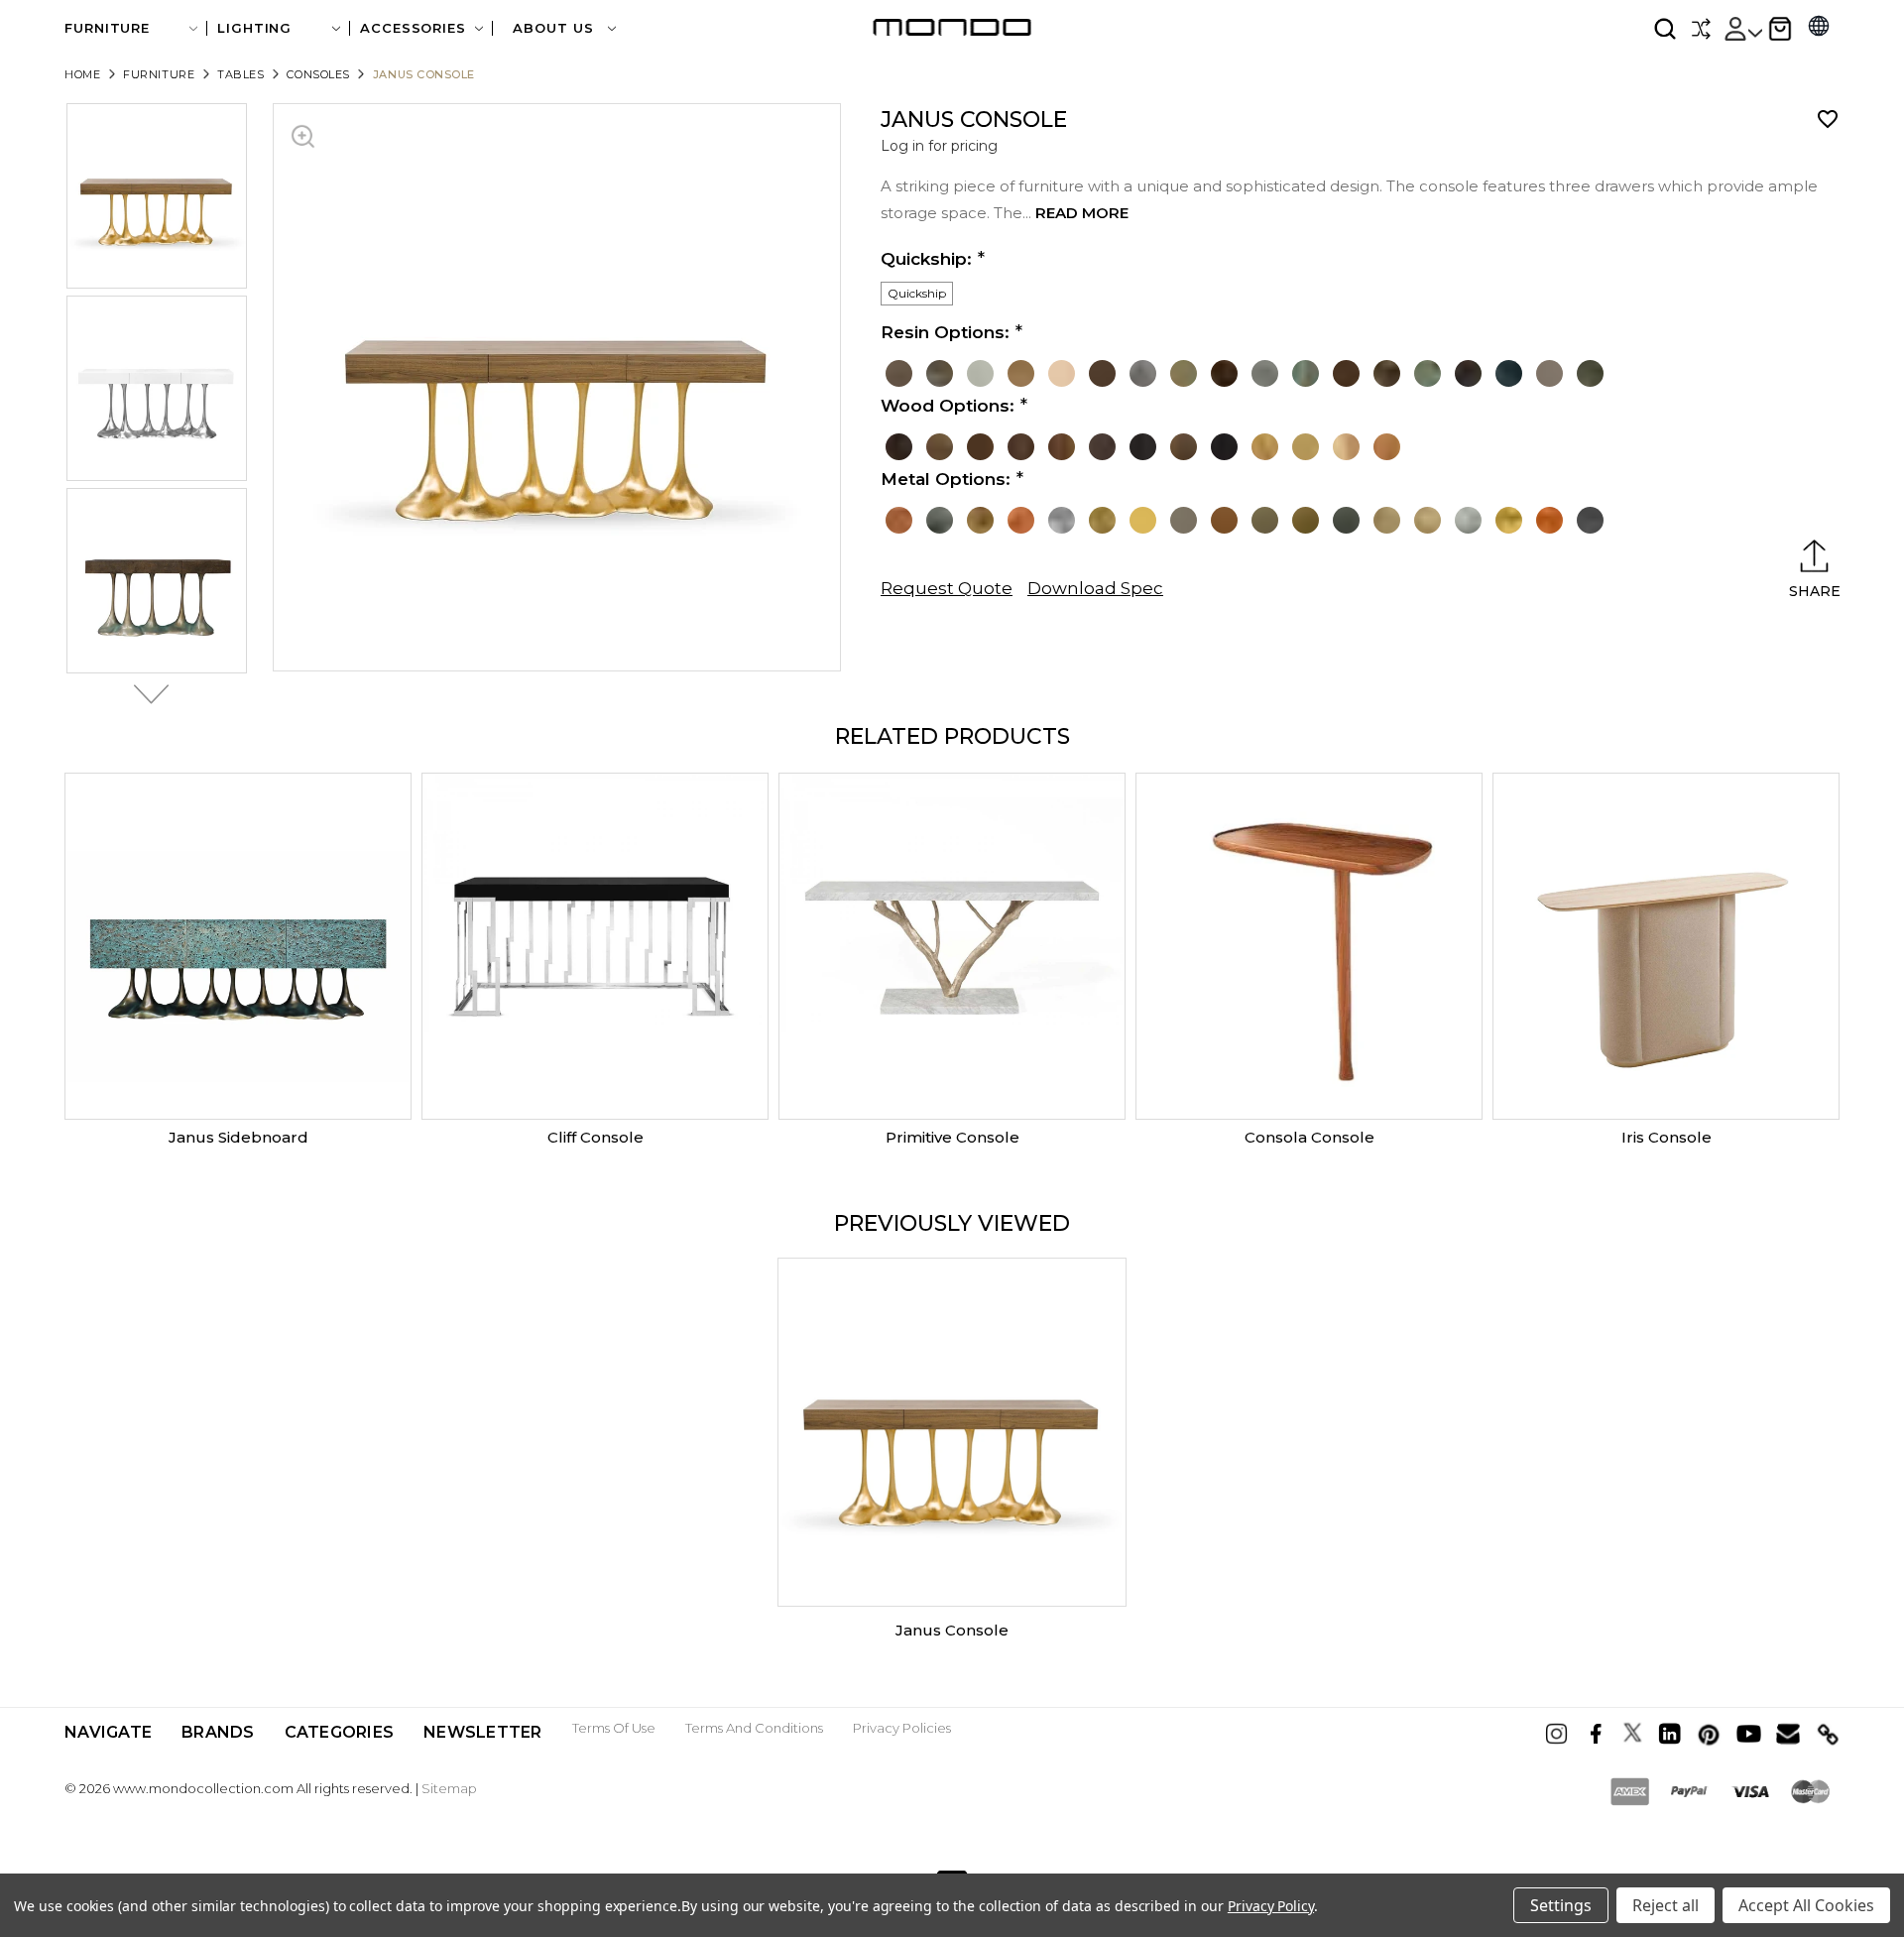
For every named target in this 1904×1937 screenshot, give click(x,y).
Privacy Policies (902, 1728)
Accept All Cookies (1806, 1905)
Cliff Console (595, 1137)
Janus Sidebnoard (238, 1137)
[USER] (1742, 29)
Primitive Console (952, 1137)
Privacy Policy (1271, 1906)
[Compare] (1701, 29)
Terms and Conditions (754, 1728)
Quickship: (926, 259)
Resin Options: (945, 332)
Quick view (238, 946)
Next (146, 694)
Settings (1561, 1905)
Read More (1082, 213)
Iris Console (1666, 1137)
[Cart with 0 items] (1780, 29)
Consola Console (1309, 1137)
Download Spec (1095, 588)
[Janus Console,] (952, 1432)
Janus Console (952, 1630)
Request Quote (947, 588)
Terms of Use (614, 1728)
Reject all (1666, 1905)
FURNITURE (107, 28)
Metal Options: (946, 479)
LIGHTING (254, 28)
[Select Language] (1819, 28)
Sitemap (449, 1788)
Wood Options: (948, 406)
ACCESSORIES (413, 28)
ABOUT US (555, 28)
